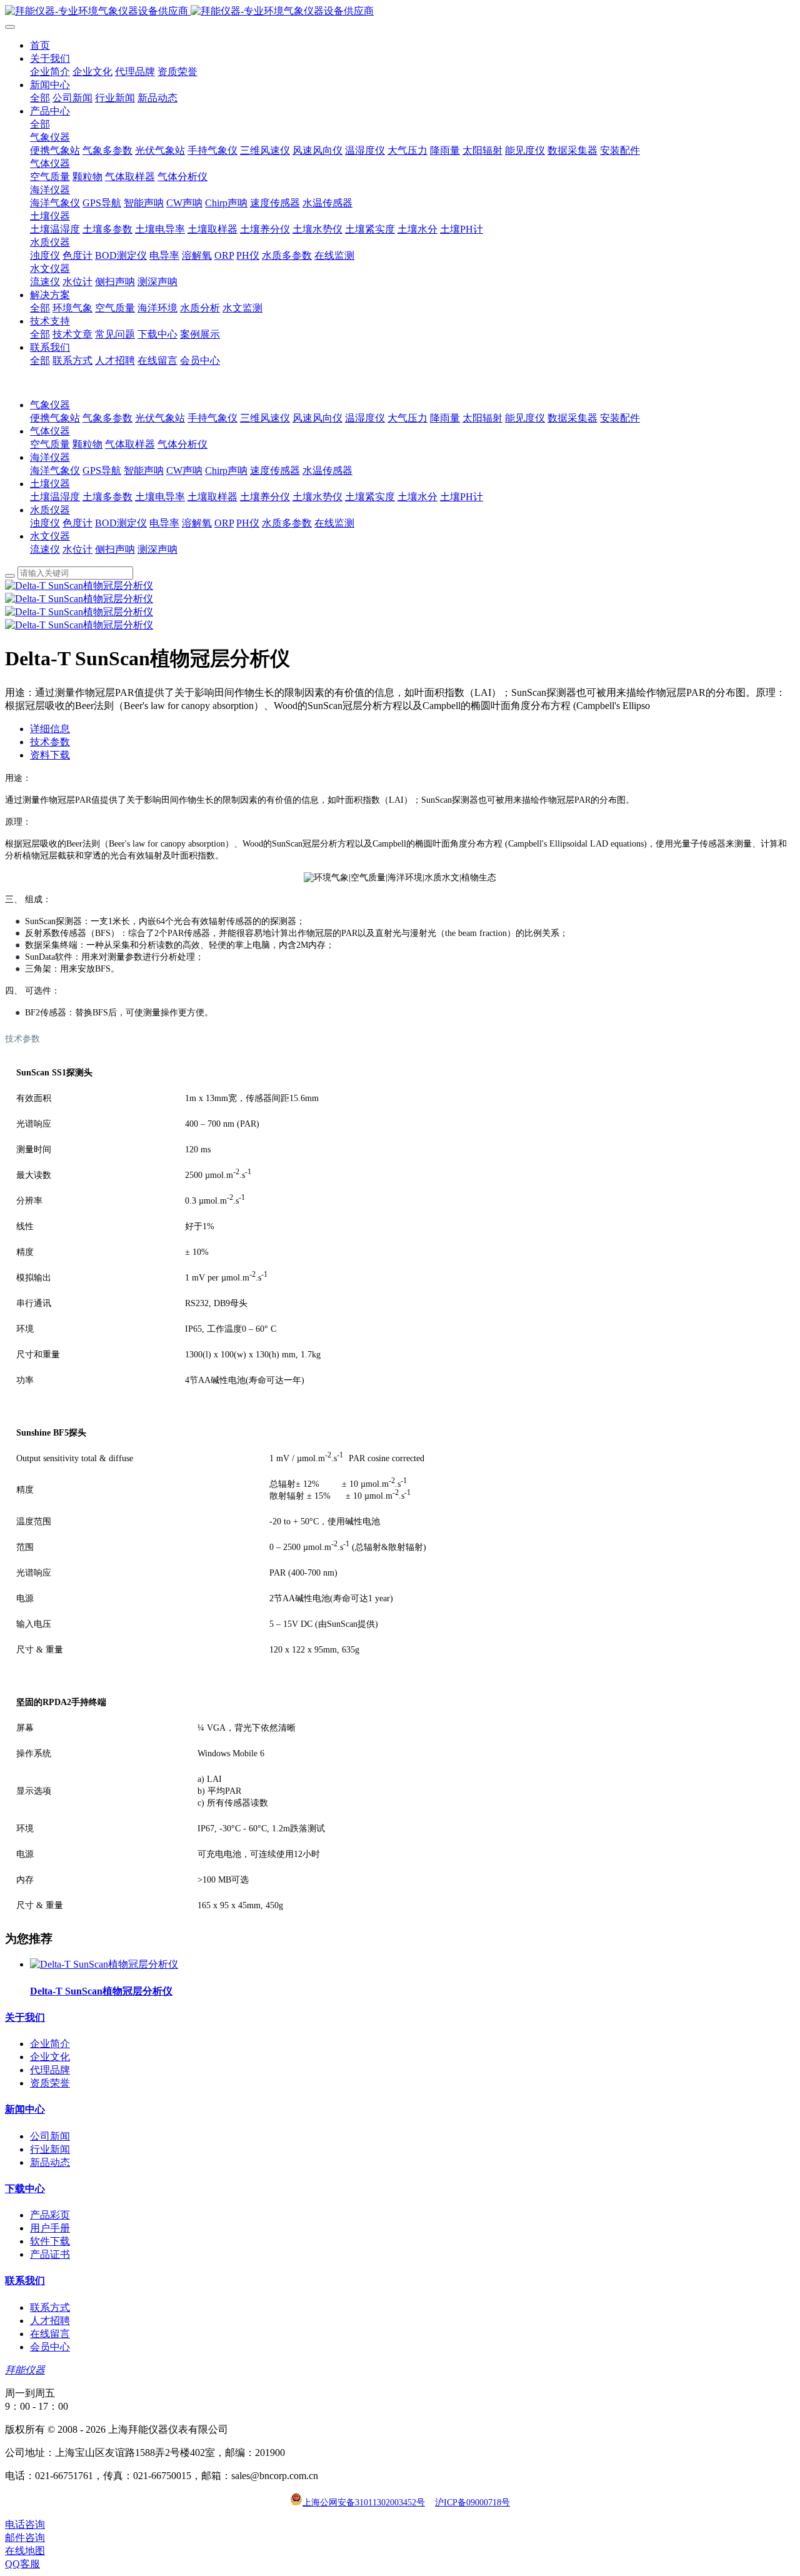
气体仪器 (50, 431)
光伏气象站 (160, 418)
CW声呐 (184, 470)
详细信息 (50, 729)
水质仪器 (50, 510)
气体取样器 (130, 444)
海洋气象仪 (55, 470)
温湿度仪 (365, 418)
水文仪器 (50, 536)
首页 (40, 45)
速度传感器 (275, 470)
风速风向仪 (317, 418)
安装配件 (620, 418)
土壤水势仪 (317, 497)
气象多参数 (107, 418)
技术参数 (50, 742)
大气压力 (407, 418)
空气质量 (50, 444)
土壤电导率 (160, 497)
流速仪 (45, 549)
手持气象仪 (212, 418)
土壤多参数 (107, 497)
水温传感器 (327, 470)
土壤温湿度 (55, 497)
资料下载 (50, 755)
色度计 (77, 523)
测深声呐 (157, 549)
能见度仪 (525, 418)
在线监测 (334, 523)
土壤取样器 (212, 497)
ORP (224, 523)
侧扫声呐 (115, 549)
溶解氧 (197, 523)
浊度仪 (45, 523)
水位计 (77, 549)
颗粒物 (87, 444)
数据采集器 (572, 418)
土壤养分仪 (265, 497)
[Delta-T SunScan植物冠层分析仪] (104, 1964)
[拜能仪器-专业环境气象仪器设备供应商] (400, 12)
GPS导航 (102, 470)
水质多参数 (287, 523)
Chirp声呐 (226, 470)
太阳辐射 (482, 418)
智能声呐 (144, 470)
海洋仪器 (50, 457)
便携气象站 (55, 418)
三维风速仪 (265, 418)
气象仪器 (50, 405)
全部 (40, 98)
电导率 (164, 523)
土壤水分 (417, 497)
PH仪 (248, 523)
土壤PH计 (462, 497)
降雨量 (445, 418)
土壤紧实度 (370, 497)
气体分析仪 (182, 444)
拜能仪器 (25, 2370)
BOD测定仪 (121, 523)
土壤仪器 (50, 484)
